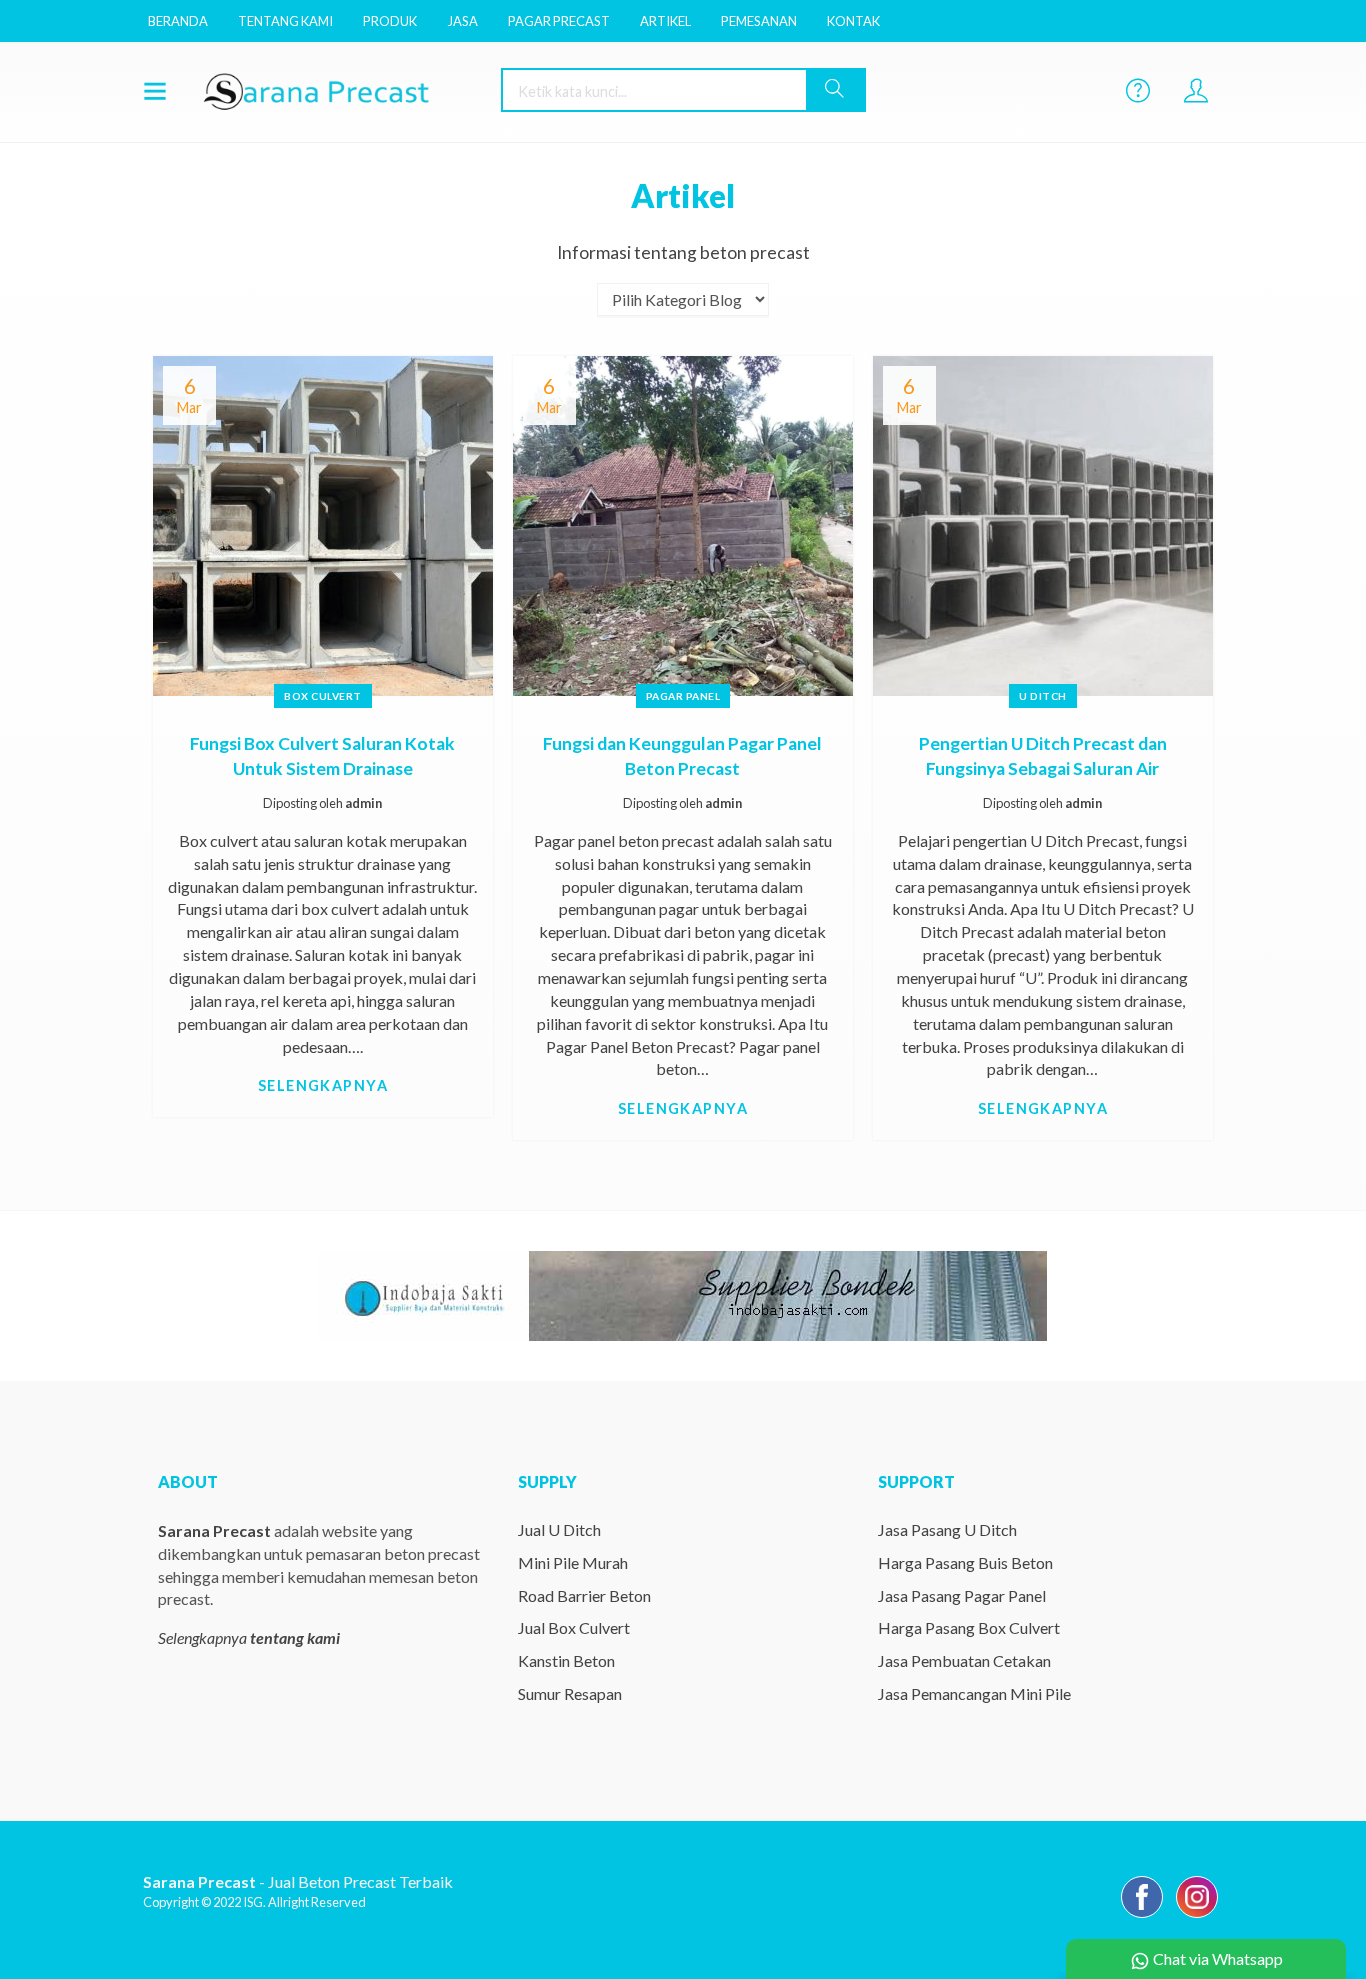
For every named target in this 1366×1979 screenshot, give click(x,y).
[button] (835, 90)
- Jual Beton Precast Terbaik (298, 1881)
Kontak (853, 21)
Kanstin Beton (566, 1660)
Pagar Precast (559, 21)
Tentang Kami (285, 21)
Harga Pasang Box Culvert (969, 1627)
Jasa (462, 21)
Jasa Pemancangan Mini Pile (974, 1693)
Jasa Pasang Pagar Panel (962, 1595)
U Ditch (1043, 696)
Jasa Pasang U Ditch (947, 1529)
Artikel (665, 21)
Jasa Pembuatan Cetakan (964, 1660)
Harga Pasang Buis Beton (965, 1562)
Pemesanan (759, 21)
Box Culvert (323, 696)
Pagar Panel (683, 696)
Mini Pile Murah (573, 1562)
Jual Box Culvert (574, 1627)
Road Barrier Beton (584, 1595)
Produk (390, 21)
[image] (338, 90)
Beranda (178, 21)
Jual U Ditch (559, 1529)
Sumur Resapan (570, 1693)
